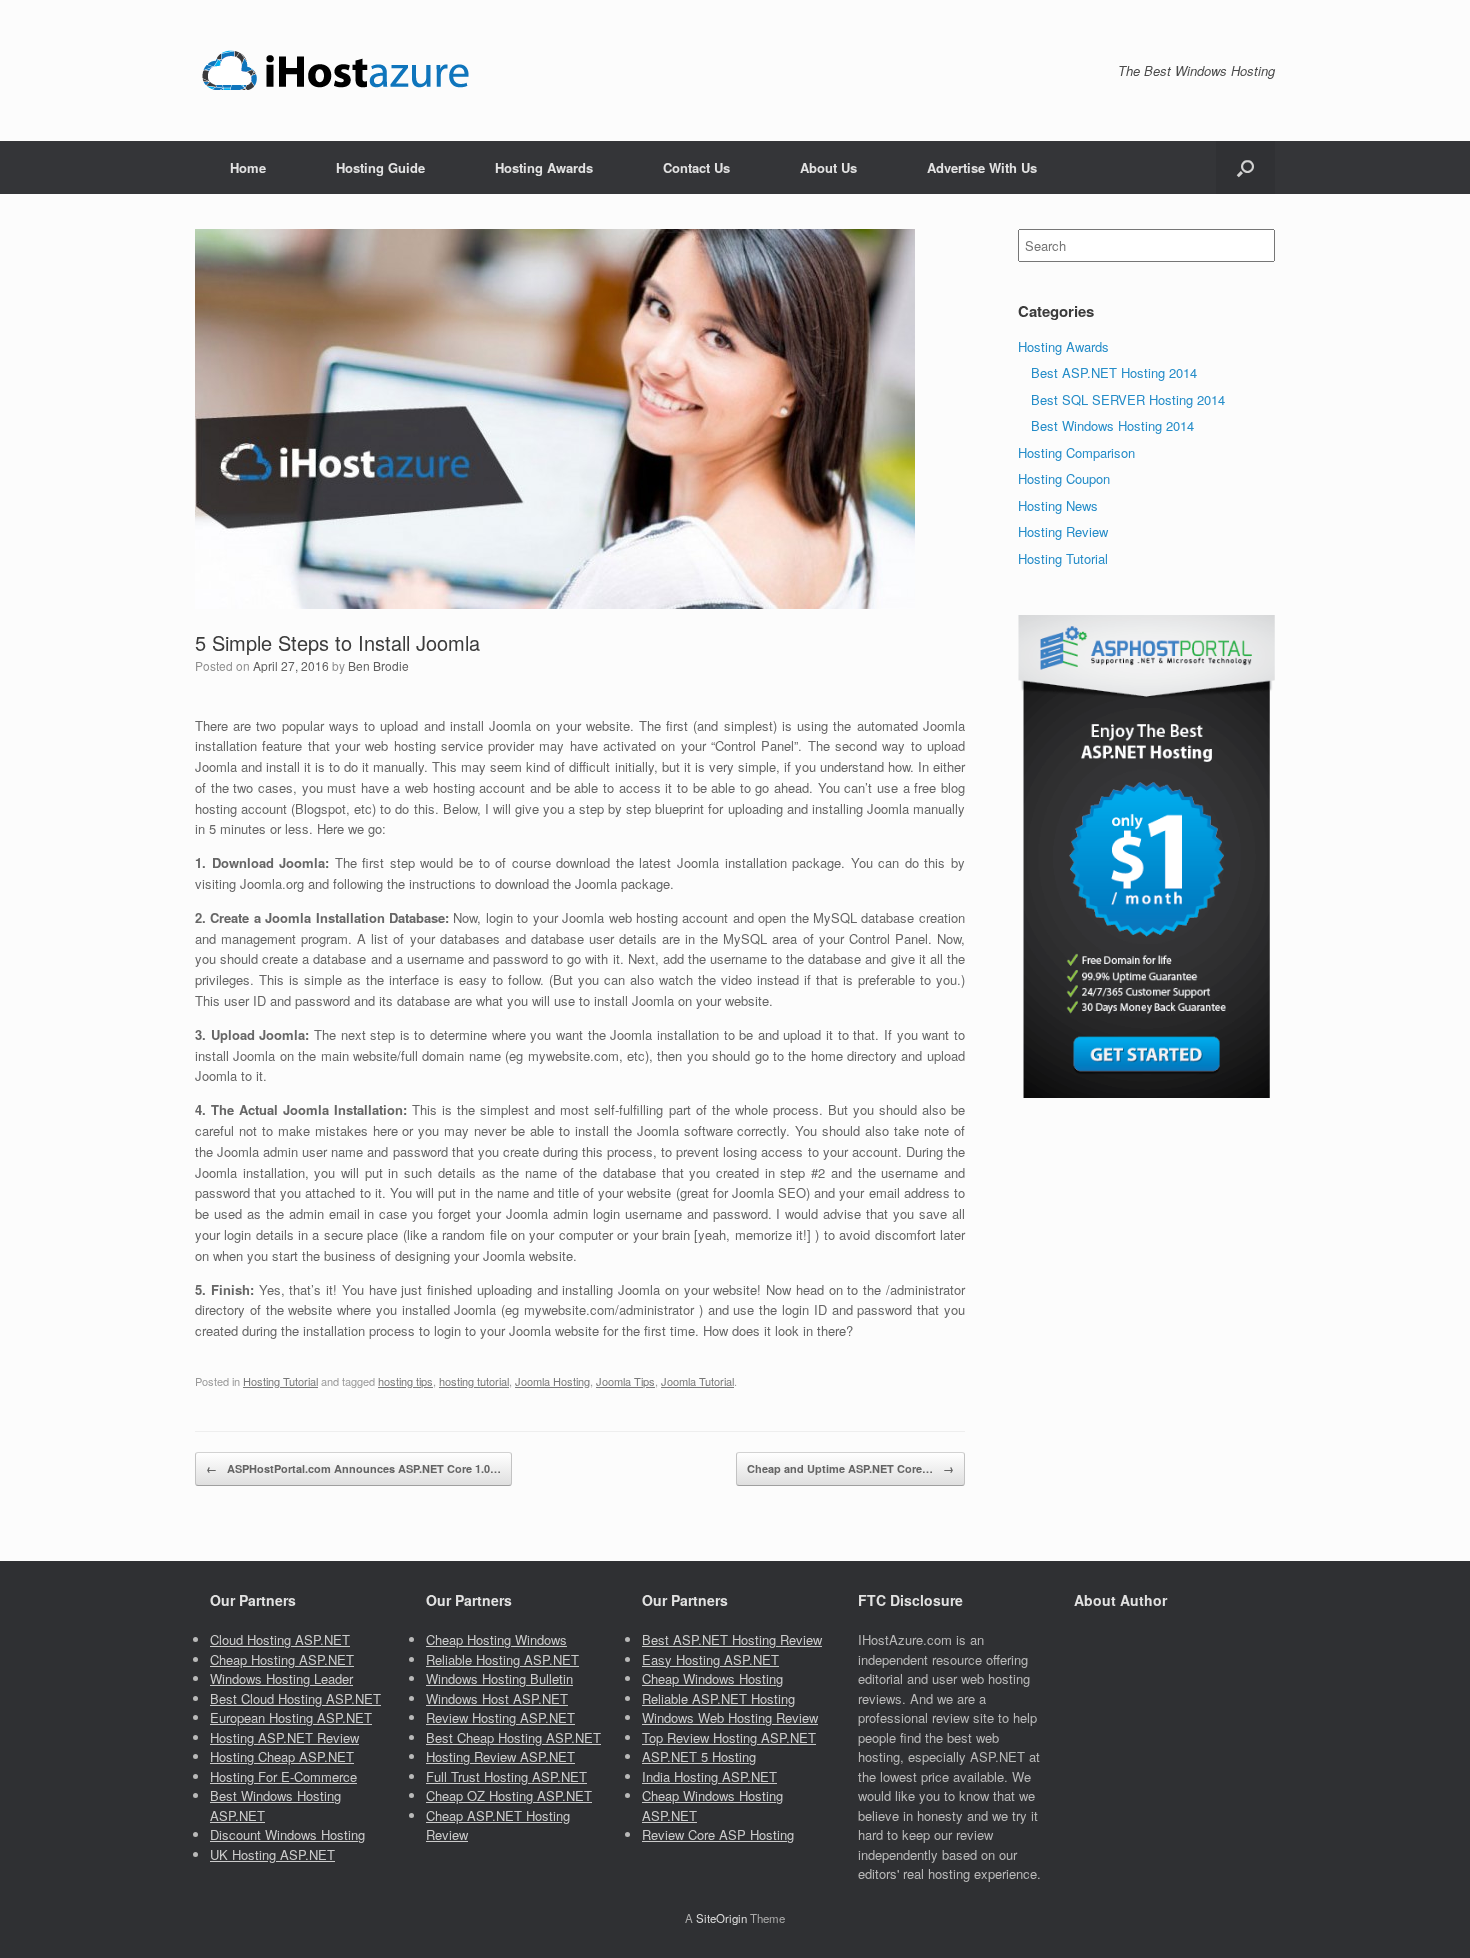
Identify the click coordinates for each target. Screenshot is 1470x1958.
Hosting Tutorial (280, 1381)
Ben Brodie (378, 665)
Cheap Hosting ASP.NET (282, 1659)
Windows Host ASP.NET (497, 1698)
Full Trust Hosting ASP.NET (506, 1776)
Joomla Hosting (552, 1381)
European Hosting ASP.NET (291, 1717)
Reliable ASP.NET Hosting (718, 1698)
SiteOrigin (721, 1918)
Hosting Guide (380, 167)
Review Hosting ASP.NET (500, 1717)
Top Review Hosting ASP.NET (729, 1737)
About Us (828, 167)
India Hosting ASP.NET (709, 1776)
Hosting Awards (544, 167)
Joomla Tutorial (697, 1381)
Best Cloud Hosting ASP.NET (295, 1698)
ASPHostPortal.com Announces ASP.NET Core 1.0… (353, 1468)
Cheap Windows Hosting (712, 1678)
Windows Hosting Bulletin (499, 1678)
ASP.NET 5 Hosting (699, 1756)
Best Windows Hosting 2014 (1112, 425)
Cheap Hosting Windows (496, 1639)
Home (248, 167)
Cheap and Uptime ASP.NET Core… (850, 1468)
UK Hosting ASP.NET (272, 1854)
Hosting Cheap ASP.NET (282, 1756)
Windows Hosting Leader (281, 1678)
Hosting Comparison (1076, 452)
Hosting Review (1063, 531)
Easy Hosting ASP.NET (710, 1659)
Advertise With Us (982, 167)
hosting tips (405, 1381)
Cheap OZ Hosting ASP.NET (509, 1795)
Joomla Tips (625, 1381)
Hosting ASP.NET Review (284, 1737)
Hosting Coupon (1064, 478)
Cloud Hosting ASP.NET (280, 1639)
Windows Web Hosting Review (730, 1717)
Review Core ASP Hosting (718, 1834)
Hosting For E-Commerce (283, 1776)
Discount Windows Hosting (287, 1834)
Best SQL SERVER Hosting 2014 (1128, 399)
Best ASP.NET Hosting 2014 (1114, 372)
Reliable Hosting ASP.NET (502, 1659)
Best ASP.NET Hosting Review (732, 1639)
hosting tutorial (474, 1381)
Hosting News (1058, 505)
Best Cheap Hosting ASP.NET (513, 1737)
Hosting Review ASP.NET (500, 1756)
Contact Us (696, 167)
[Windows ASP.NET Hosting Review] (335, 70)
